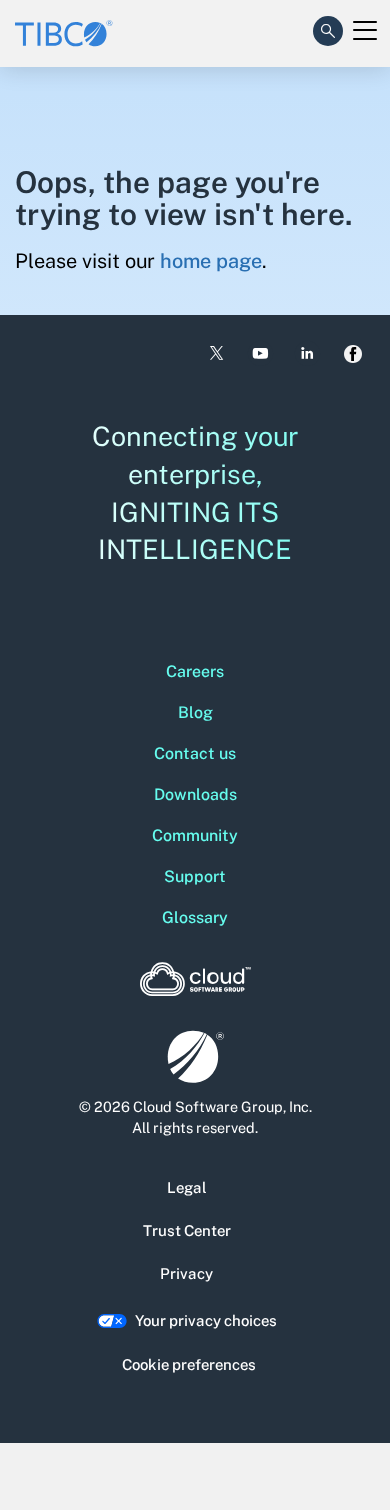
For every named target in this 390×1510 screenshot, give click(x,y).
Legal (187, 1187)
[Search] (328, 27)
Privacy (186, 1273)
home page (211, 261)
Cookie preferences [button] (189, 1364)
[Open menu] (365, 31)
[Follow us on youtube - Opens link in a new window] (260, 353)
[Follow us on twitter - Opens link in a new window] (215, 354)
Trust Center (187, 1230)
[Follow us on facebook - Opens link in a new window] (353, 354)
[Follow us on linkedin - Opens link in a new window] (307, 353)
